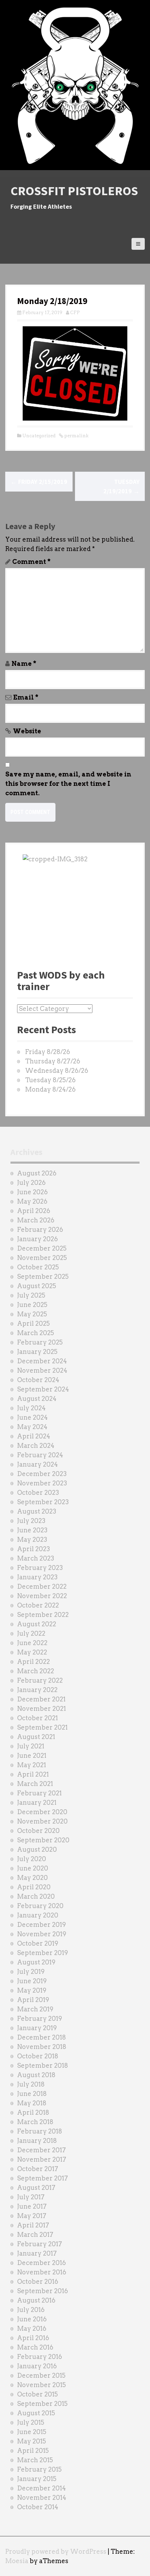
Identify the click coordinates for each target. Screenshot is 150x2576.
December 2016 (42, 2263)
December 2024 (42, 1361)
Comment (31, 562)
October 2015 (37, 2394)
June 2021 (32, 1756)
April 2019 (33, 2000)
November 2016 (42, 2272)
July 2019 (31, 1972)
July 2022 (31, 1633)
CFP (75, 313)
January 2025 (37, 1352)
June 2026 (32, 1192)
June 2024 (32, 1417)
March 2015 (35, 2460)
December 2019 (42, 1925)
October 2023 (38, 1493)
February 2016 (40, 2357)
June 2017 (32, 2206)
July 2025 (31, 1295)
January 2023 (37, 1577)
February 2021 (39, 1793)
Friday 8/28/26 (48, 1052)
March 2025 (36, 1333)
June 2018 (32, 2094)
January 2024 (37, 1464)
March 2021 (35, 1784)
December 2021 (41, 1699)
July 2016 (31, 2310)
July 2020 (32, 1859)
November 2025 (42, 1258)
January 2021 (37, 1803)
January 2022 (37, 1690)
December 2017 (42, 2150)
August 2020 (37, 1849)
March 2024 (36, 1446)
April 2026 (34, 1211)
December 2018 (42, 2037)
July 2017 (31, 2197)
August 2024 (37, 1399)
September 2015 (42, 2404)
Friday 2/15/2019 (39, 482)
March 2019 (35, 2009)
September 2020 (43, 1840)
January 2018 (37, 2141)
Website (27, 731)
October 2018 (38, 2056)
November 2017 (42, 2159)
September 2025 (43, 1277)
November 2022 (42, 1596)
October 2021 (37, 1718)
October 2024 (38, 1380)
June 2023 (32, 1530)
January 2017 (37, 2253)
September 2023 (43, 1502)
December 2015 (41, 2375)
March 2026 (36, 1220)
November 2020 (42, 1821)
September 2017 (43, 2178)
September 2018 (43, 2065)
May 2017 (32, 2216)
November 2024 (42, 1370)
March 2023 (36, 1558)
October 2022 (38, 1605)
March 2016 (35, 2347)
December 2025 (42, 1248)
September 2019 (43, 1953)
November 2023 (42, 1483)
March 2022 (36, 1671)
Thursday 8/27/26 (53, 1061)
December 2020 (42, 1812)
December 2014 (42, 2488)
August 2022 (37, 1624)
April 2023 (33, 1549)
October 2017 (38, 2169)
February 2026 (40, 1230)
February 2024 (40, 1455)
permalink (76, 436)
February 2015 (39, 2469)
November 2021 (42, 1709)
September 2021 (42, 1727)
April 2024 (34, 1436)
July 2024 (31, 1408)
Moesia (17, 2561)
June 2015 (32, 2432)
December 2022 (42, 1586)
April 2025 (33, 1323)
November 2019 (42, 1934)
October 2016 (38, 2282)
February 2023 (40, 1568)
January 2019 (37, 2028)
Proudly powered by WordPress (56, 2551)
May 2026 (32, 1201)
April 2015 (33, 2451)
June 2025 (32, 1305)
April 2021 (33, 1774)
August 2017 (36, 2188)
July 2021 (31, 1746)
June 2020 (33, 1868)
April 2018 (33, 2112)
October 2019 (38, 1943)
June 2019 (32, 1981)
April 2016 (33, 2338)
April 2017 (33, 2225)
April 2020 (34, 1887)
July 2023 (31, 1521)
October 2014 (38, 2507)
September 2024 (43, 1389)
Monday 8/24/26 (50, 1089)
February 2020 (40, 1906)
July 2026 (31, 1183)
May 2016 (32, 2328)
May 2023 (32, 1540)
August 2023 (37, 1511)
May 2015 (32, 2441)
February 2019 (40, 2019)
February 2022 (40, 1680)
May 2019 (32, 1990)
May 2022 (32, 1652)
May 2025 (32, 1314)
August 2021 (36, 1737)
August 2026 (37, 1173)
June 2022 (32, 1643)
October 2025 (38, 1267)
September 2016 (43, 2291)
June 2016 (32, 2319)
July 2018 (31, 2084)
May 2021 (32, 1765)
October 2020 (38, 1831)
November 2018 (42, 2047)
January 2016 (37, 2366)
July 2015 (31, 2422)
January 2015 (37, 2479)
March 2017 (35, 2235)
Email (26, 697)
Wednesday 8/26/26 (57, 1071)
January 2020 (38, 1915)
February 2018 (40, 2131)
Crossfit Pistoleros (74, 191)
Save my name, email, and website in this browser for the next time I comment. (68, 784)
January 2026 (37, 1239)
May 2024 (32, 1427)
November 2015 (42, 2385)
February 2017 (40, 2244)
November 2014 (42, 2498)
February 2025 (40, 1342)
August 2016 (36, 2300)
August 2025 (37, 1286)
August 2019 (36, 1962)
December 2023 (42, 1474)
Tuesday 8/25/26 (50, 1080)
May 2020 (32, 1878)
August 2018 (36, 2075)
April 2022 (33, 1662)
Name (24, 664)
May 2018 (32, 2103)
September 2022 (43, 1615)
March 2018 (35, 2122)
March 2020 (36, 1896)
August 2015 (36, 2413)
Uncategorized (39, 436)
